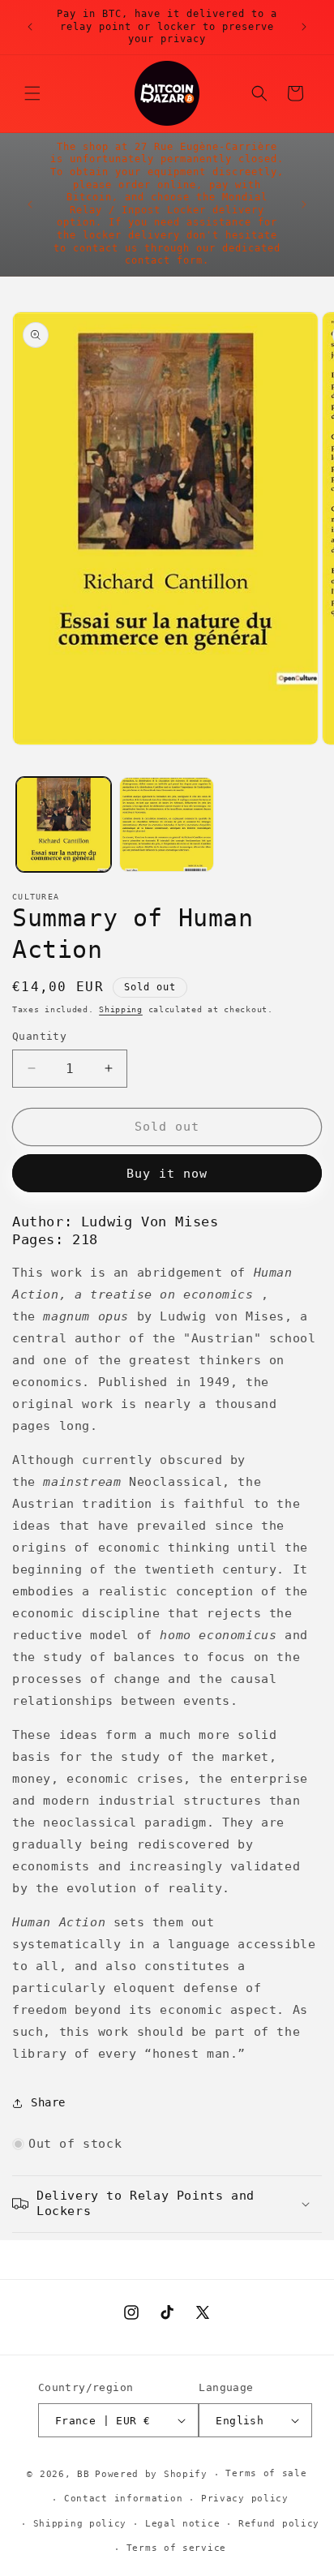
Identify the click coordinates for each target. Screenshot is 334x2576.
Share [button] (48, 2102)
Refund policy (279, 2524)
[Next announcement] (304, 27)
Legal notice (182, 2524)
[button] (32, 93)
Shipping (121, 1009)
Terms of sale (266, 2473)
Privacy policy (245, 2499)
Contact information (123, 2499)
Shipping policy (80, 2524)
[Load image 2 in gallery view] (167, 824)
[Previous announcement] (30, 27)
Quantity (39, 1036)
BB (83, 2474)
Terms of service (176, 2548)
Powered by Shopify (151, 2474)
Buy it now (167, 1174)
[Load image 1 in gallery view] (64, 824)
